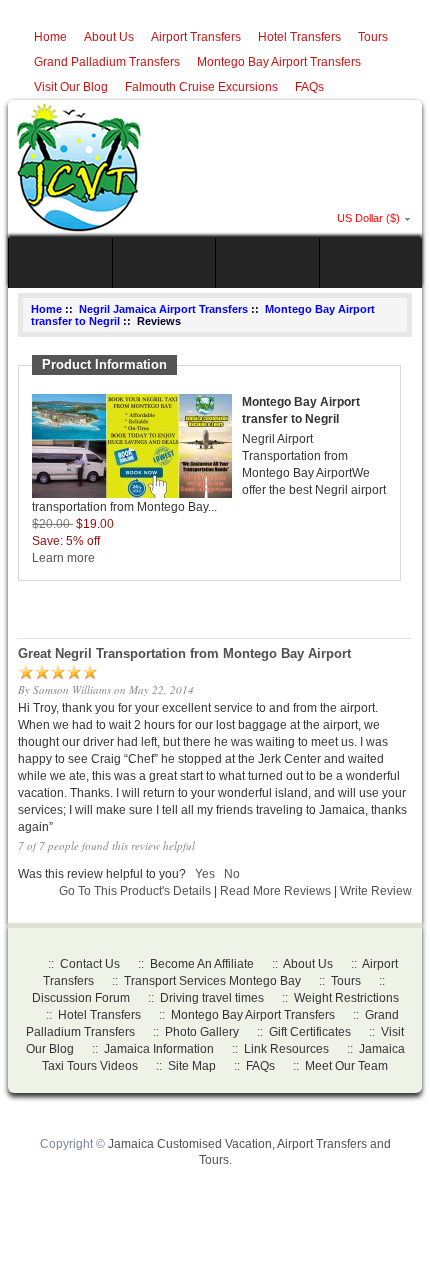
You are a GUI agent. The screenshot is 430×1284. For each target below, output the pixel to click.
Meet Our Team (346, 1066)
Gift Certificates (310, 1032)
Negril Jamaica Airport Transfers (163, 309)
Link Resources (286, 1049)
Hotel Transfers (299, 37)
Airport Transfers (196, 37)
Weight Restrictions (346, 998)
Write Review (376, 891)
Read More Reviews (275, 891)
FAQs (309, 87)
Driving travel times (212, 998)
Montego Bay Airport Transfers (279, 62)
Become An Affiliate (202, 964)
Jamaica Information (159, 1049)
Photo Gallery (202, 1032)
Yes (205, 874)
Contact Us (90, 964)
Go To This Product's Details (135, 891)
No (232, 874)
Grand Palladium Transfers (107, 62)
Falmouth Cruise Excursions (201, 87)
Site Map (192, 1066)
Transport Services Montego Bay (212, 981)
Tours (373, 37)
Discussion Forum (81, 998)
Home (50, 37)
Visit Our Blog (71, 87)
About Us (109, 37)
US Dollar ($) (368, 218)
